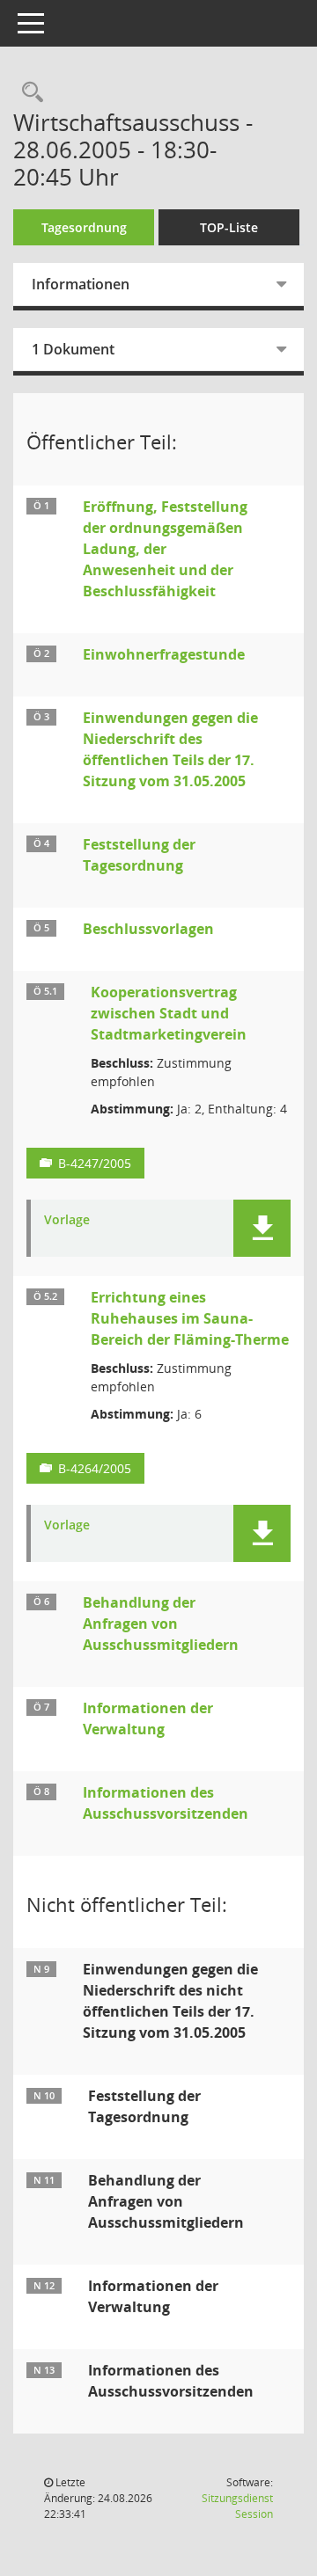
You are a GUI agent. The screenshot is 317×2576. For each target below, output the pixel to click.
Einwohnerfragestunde (164, 654)
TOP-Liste (229, 227)
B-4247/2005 (95, 1163)
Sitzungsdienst (237, 2506)
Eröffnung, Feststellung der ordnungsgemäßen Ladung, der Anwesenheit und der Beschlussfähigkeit (165, 549)
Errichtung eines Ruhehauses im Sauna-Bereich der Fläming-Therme (190, 1318)
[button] (262, 1228)
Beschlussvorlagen (148, 929)
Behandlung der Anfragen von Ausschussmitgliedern (161, 1624)
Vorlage (67, 1220)
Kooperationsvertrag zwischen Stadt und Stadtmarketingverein (169, 1013)
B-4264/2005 (95, 1468)
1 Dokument (73, 349)
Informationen (81, 284)
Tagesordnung (84, 227)
